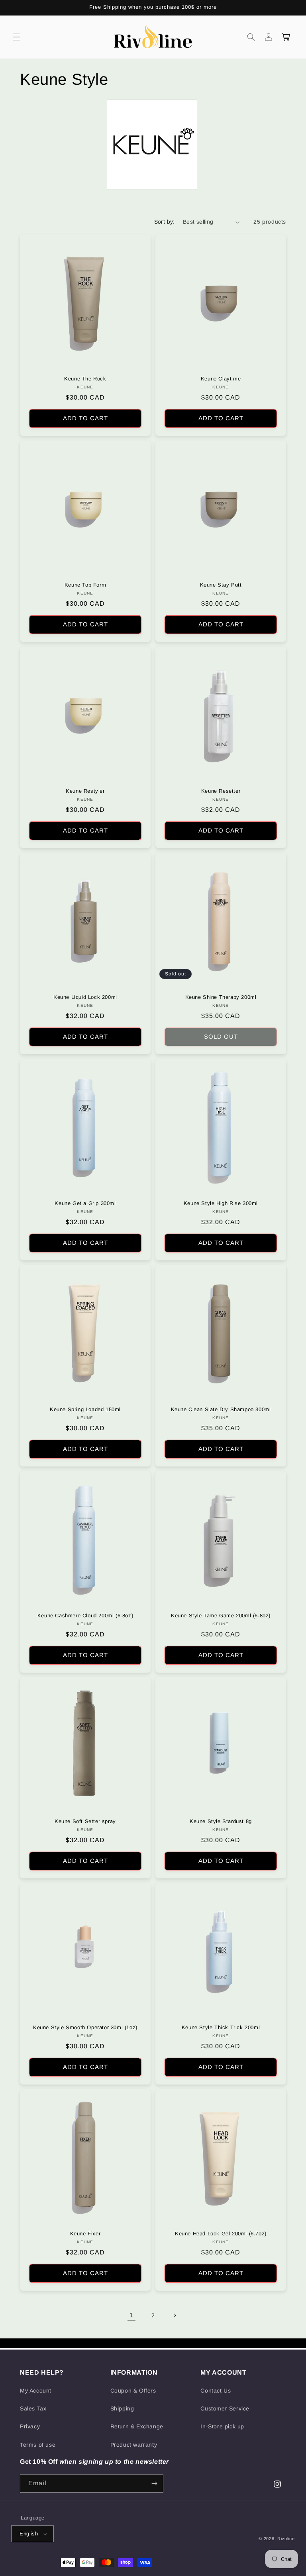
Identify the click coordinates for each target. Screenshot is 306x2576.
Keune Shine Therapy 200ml (221, 997)
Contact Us (216, 2391)
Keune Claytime (221, 379)
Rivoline (286, 2539)
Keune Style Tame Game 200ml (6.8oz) (221, 1616)
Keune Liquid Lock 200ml (85, 997)
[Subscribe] (154, 2483)
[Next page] (175, 2315)
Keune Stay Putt (221, 585)
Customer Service (225, 2408)
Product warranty (134, 2445)
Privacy (30, 2426)
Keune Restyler (85, 791)
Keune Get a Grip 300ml (85, 1203)
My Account (36, 2391)
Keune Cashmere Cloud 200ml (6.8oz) (85, 1616)
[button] (17, 37)
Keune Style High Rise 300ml (221, 1203)
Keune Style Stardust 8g (221, 1821)
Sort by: (165, 222)
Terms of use (38, 2445)
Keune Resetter (221, 791)
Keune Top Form (85, 585)
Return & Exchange (137, 2426)
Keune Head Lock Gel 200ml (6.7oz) (221, 2234)
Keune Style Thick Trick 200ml (221, 2027)
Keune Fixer (85, 2234)
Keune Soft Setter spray (85, 1821)
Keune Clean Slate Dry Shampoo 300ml (221, 1409)
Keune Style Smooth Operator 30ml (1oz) (85, 2027)
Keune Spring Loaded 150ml (85, 1409)
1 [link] (131, 2315)
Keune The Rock (85, 379)
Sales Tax (33, 2408)
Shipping (122, 2408)
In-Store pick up (222, 2426)
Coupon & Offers (133, 2391)
